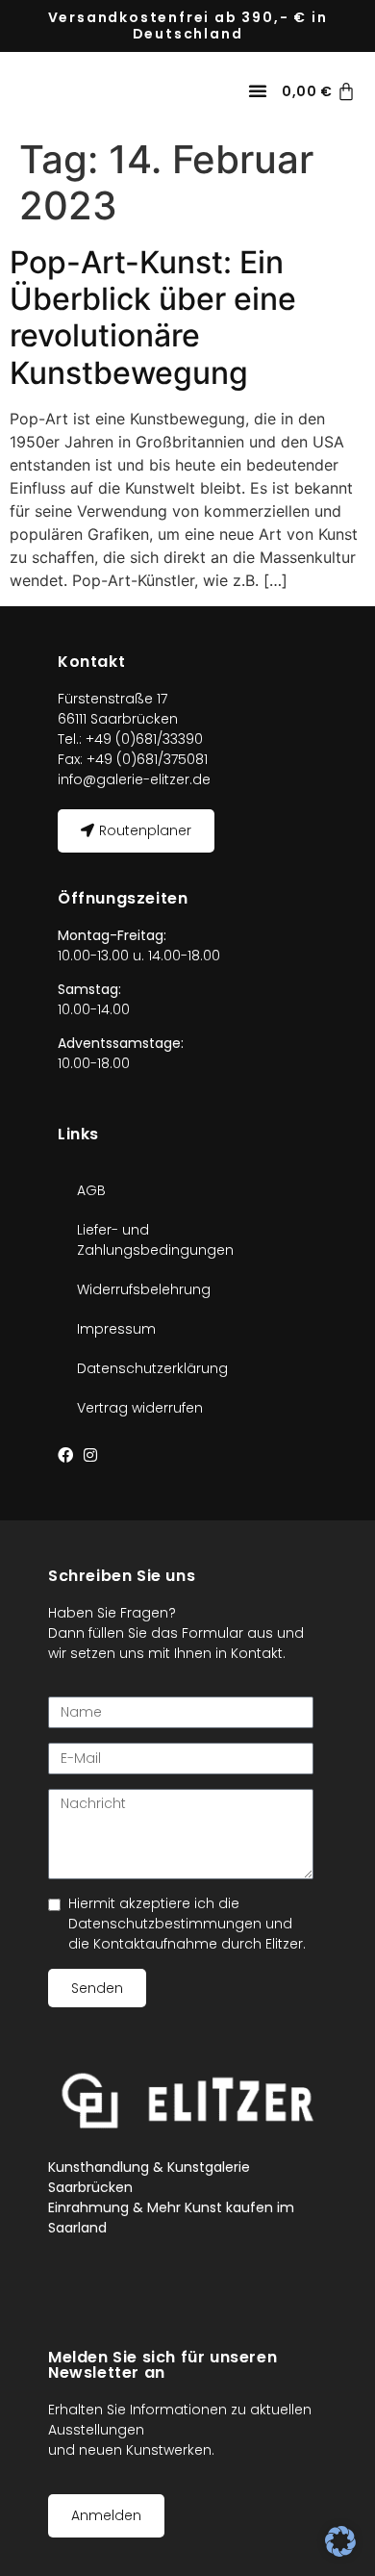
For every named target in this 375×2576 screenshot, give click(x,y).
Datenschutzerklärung (152, 1368)
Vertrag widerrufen (140, 1408)
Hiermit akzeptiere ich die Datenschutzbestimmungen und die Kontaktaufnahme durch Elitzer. (187, 1924)
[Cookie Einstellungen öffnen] (340, 2551)
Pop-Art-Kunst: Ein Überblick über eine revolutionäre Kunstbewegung (153, 318)
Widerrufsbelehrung (144, 1289)
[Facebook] (65, 1455)
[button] (258, 90)
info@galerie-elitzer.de (134, 779)
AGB (91, 1190)
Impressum (116, 1329)
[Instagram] (90, 1455)
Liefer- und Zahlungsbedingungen (155, 1240)
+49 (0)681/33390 (142, 739)
